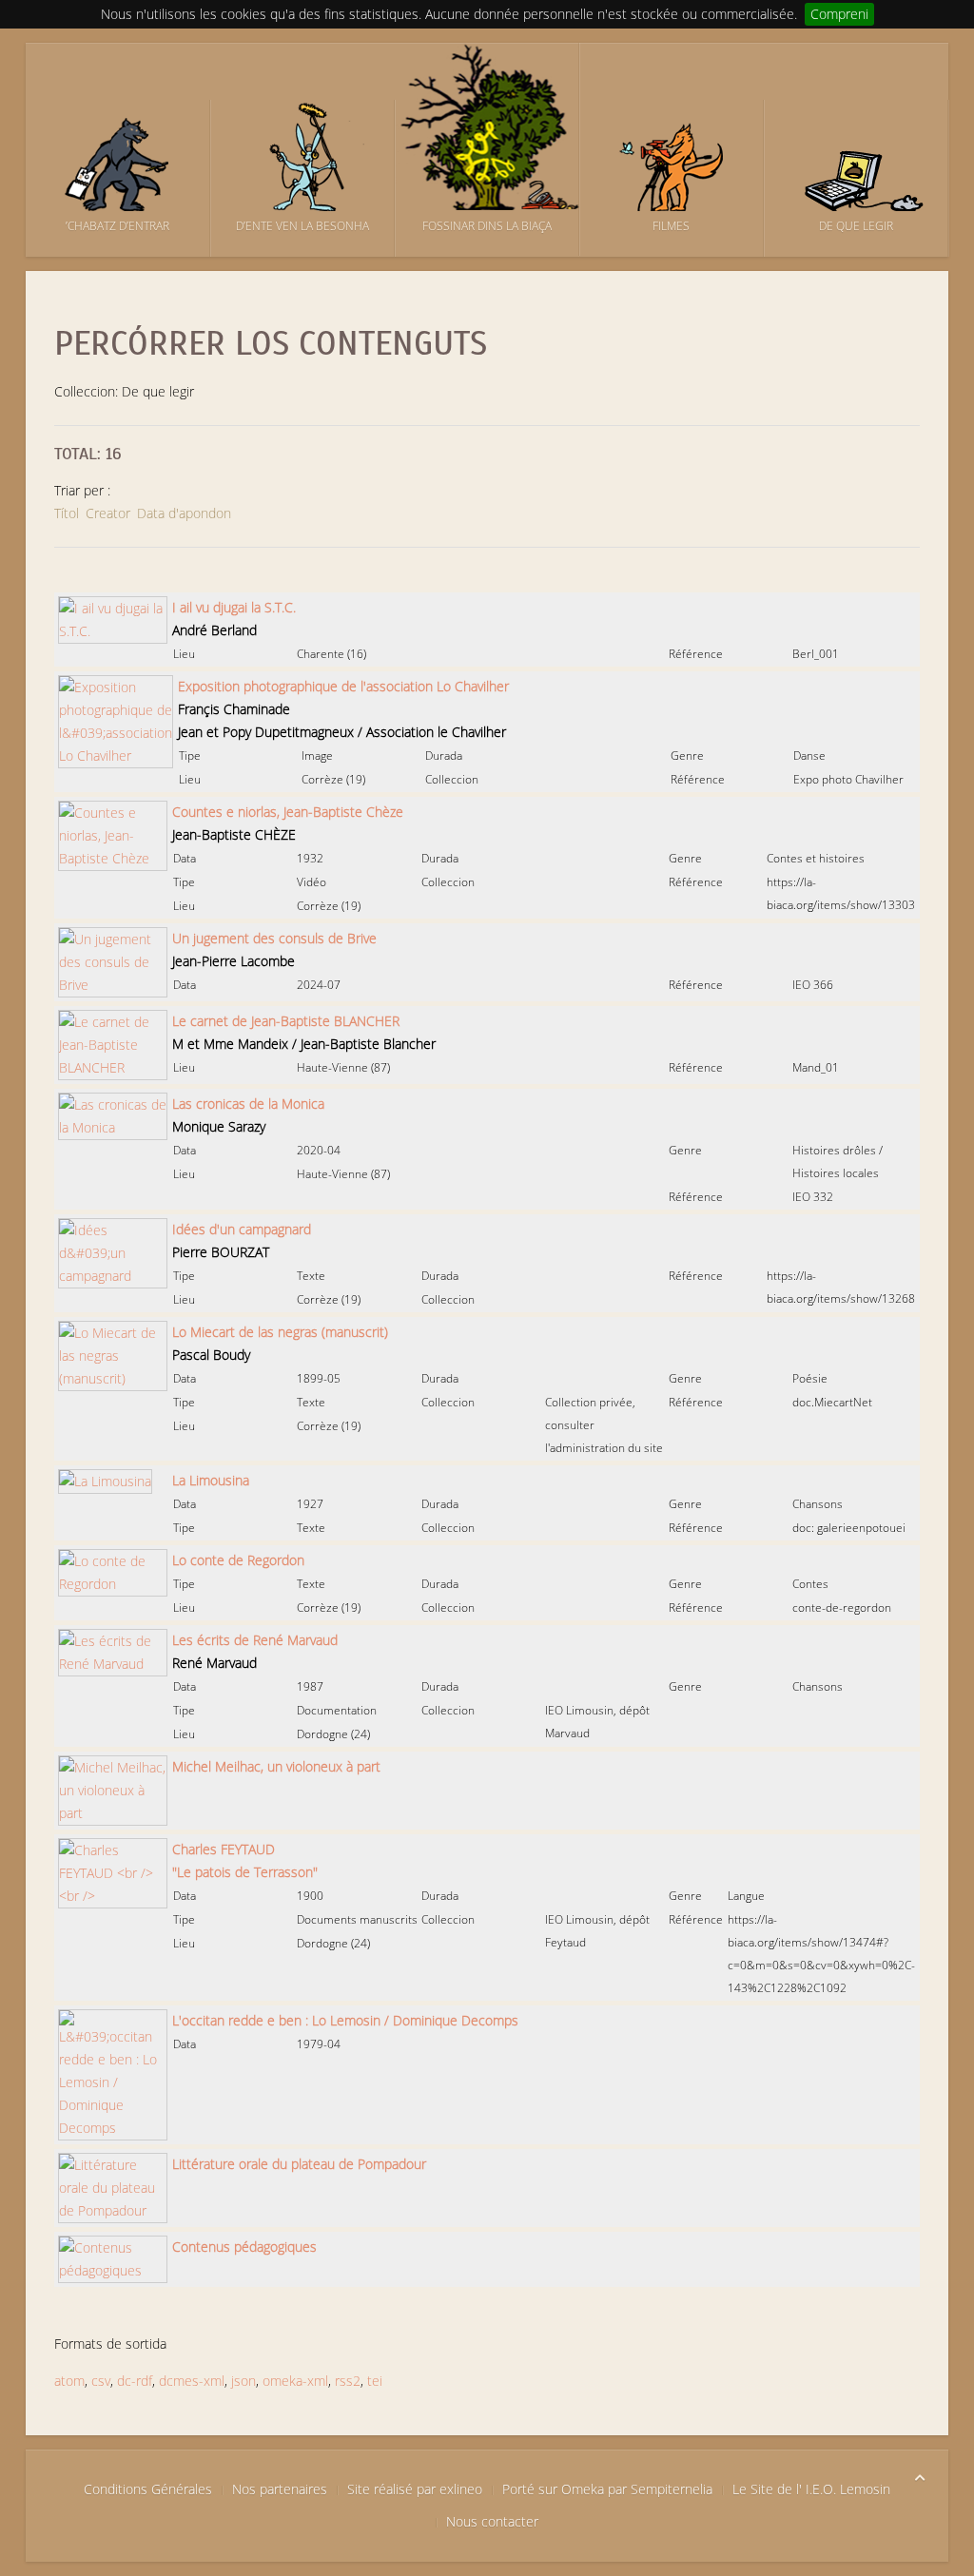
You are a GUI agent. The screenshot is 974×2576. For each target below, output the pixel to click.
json (243, 2381)
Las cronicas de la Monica (248, 1104)
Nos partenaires (280, 2489)
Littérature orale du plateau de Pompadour (299, 2164)
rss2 (348, 2381)
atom (69, 2381)
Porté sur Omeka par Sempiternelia (607, 2489)
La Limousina (211, 1480)
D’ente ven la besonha (302, 226)
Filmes (671, 226)
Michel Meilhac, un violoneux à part (276, 1766)
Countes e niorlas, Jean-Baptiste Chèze (288, 812)
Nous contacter (492, 2521)
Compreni (839, 14)
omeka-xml (295, 2381)
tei (375, 2381)
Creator (108, 513)
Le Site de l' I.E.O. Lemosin (811, 2489)
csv (101, 2381)
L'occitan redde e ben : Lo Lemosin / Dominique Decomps (345, 2020)
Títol (67, 513)
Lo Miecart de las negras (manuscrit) (280, 1332)
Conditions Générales (148, 2489)
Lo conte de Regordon (238, 1560)
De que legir (856, 226)
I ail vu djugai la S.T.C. (234, 607)
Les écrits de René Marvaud (255, 1640)
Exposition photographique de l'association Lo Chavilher (343, 686)
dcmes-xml (192, 2381)
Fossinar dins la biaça (487, 226)
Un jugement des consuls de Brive (274, 938)
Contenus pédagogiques (244, 2247)
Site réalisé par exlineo (415, 2489)
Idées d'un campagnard (242, 1229)
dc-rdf (135, 2381)
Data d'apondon (184, 513)
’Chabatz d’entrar (117, 226)
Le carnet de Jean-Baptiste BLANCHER (286, 1021)
